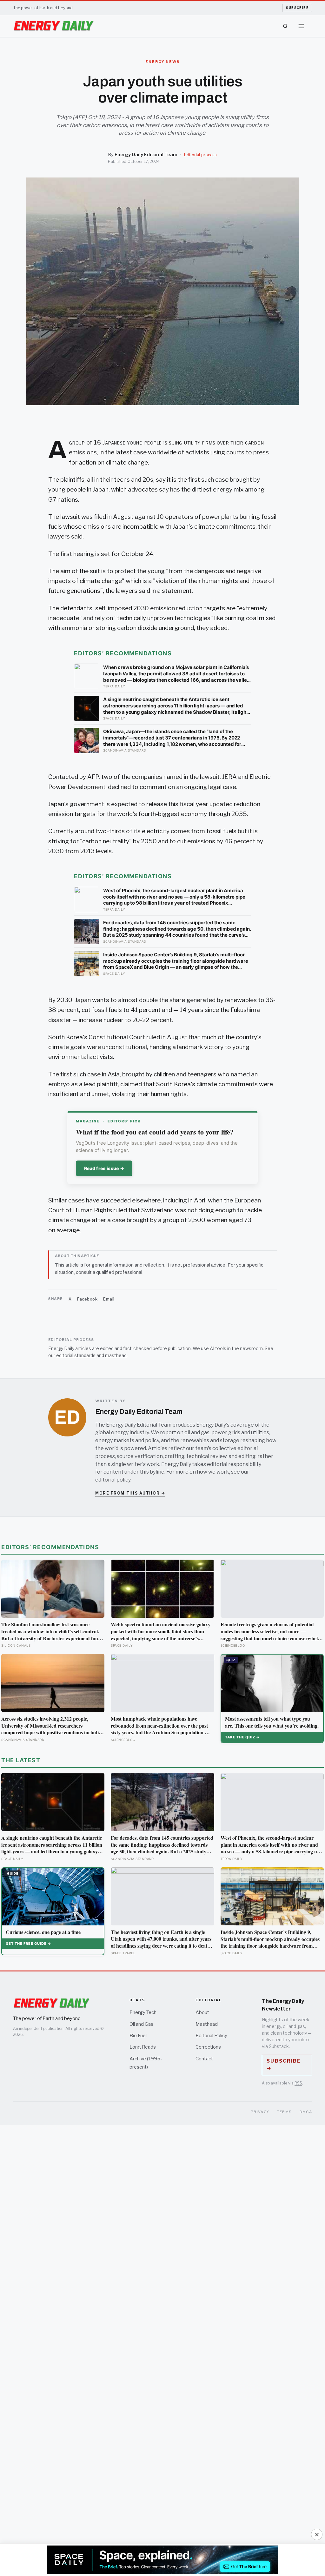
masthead (116, 1355)
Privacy (260, 2112)
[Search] (285, 26)
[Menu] (301, 26)
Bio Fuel (138, 2036)
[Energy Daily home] (54, 26)
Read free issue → (104, 1168)
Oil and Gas (141, 2024)
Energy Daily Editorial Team (146, 155)
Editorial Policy (211, 2036)
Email (109, 1299)
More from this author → (130, 1493)
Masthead (207, 2024)
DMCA (306, 2112)
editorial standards (76, 1355)
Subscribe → (284, 2065)
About (202, 2012)
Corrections (208, 2047)
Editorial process (200, 155)
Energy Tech (143, 2012)
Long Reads (143, 2047)
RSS (298, 2083)
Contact (204, 2059)
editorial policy (113, 1480)
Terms (285, 2112)
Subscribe (297, 8)
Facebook (87, 1299)
